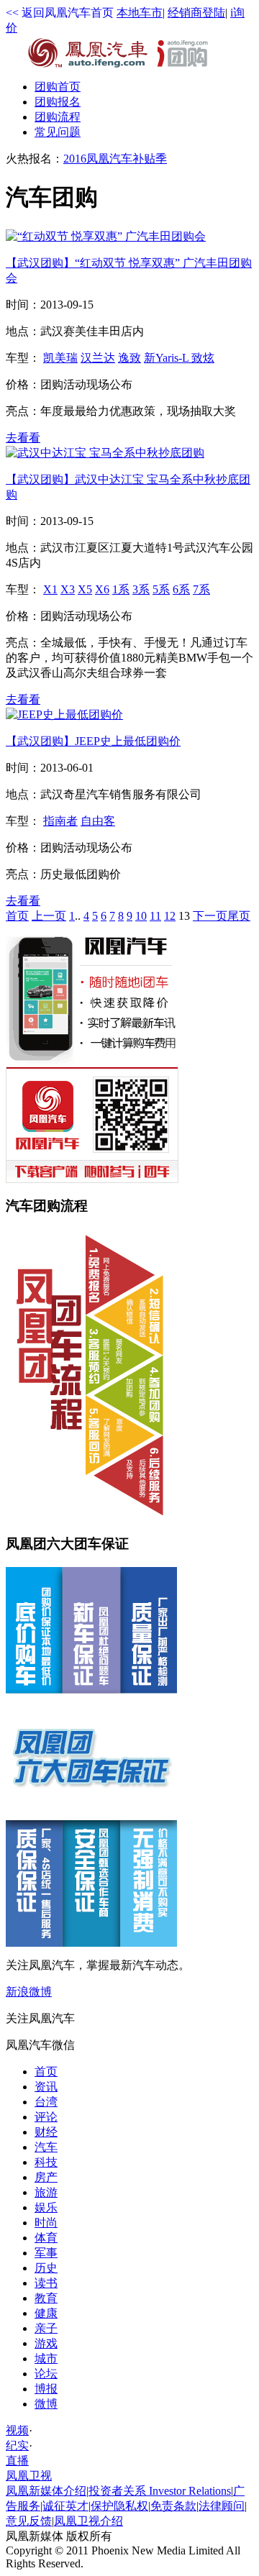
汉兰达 (98, 358)
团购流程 (58, 117)
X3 (68, 589)
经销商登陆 (196, 13)
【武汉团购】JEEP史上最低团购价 (93, 741)
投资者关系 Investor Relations (160, 2491)
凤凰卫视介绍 (88, 2521)
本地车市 (140, 13)
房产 (46, 2177)
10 (141, 916)
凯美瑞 (60, 358)
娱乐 (46, 2207)
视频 (17, 2430)
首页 (58, 87)
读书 (46, 2283)
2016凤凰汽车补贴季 (115, 159)
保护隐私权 (119, 2506)
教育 (46, 2298)
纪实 (17, 2445)
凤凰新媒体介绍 (46, 2491)
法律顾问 (222, 2506)
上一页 (49, 916)
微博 (46, 2404)
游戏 (46, 2343)
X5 (85, 589)
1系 (121, 589)
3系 (141, 589)
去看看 (23, 438)
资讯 (46, 2087)
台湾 (46, 2102)
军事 (46, 2253)
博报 (46, 2389)
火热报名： (35, 159)
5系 (161, 589)
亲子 (46, 2328)
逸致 (129, 358)
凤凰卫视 (29, 2476)
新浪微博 (29, 1992)
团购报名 (58, 102)
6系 (181, 589)
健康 (46, 2313)
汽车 (46, 2147)
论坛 (46, 2374)
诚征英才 (65, 2506)
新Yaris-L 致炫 (179, 358)
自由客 (98, 821)
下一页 (210, 916)
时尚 (46, 2223)
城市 (46, 2358)
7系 (201, 589)
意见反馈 (29, 2521)
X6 (102, 589)
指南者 (60, 821)
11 (155, 916)
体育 (46, 2238)
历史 (46, 2268)
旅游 (46, 2192)
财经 (46, 2132)
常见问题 (58, 132)
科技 (46, 2162)
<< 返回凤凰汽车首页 (60, 13)
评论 (46, 2117)
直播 (17, 2461)
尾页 (239, 916)
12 (170, 916)
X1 (50, 589)
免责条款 (173, 2506)
